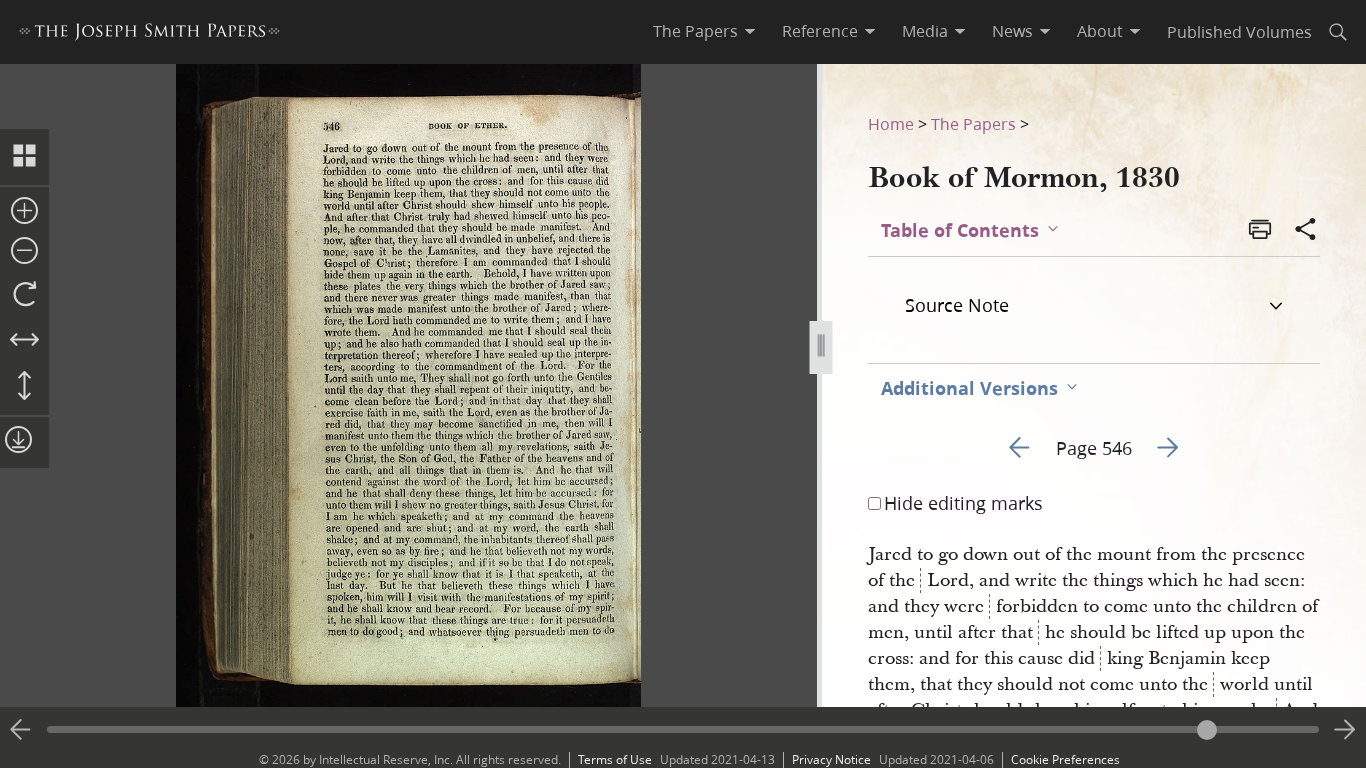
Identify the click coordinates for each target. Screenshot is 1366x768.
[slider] (683, 729)
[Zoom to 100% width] (24, 341)
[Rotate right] (24, 295)
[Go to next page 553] (1345, 730)
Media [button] (925, 31)
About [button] (1100, 31)
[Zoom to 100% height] (24, 387)
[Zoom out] (24, 252)
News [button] (1012, 31)
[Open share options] (1306, 231)
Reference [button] (820, 31)
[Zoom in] (24, 212)
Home (891, 123)
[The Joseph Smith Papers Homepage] (149, 34)
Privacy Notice (831, 759)
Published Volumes (1239, 31)
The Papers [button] (695, 31)
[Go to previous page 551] (21, 730)
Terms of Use (615, 759)
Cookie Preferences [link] (1065, 759)
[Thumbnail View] (24, 157)
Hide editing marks (963, 503)
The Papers (973, 123)
